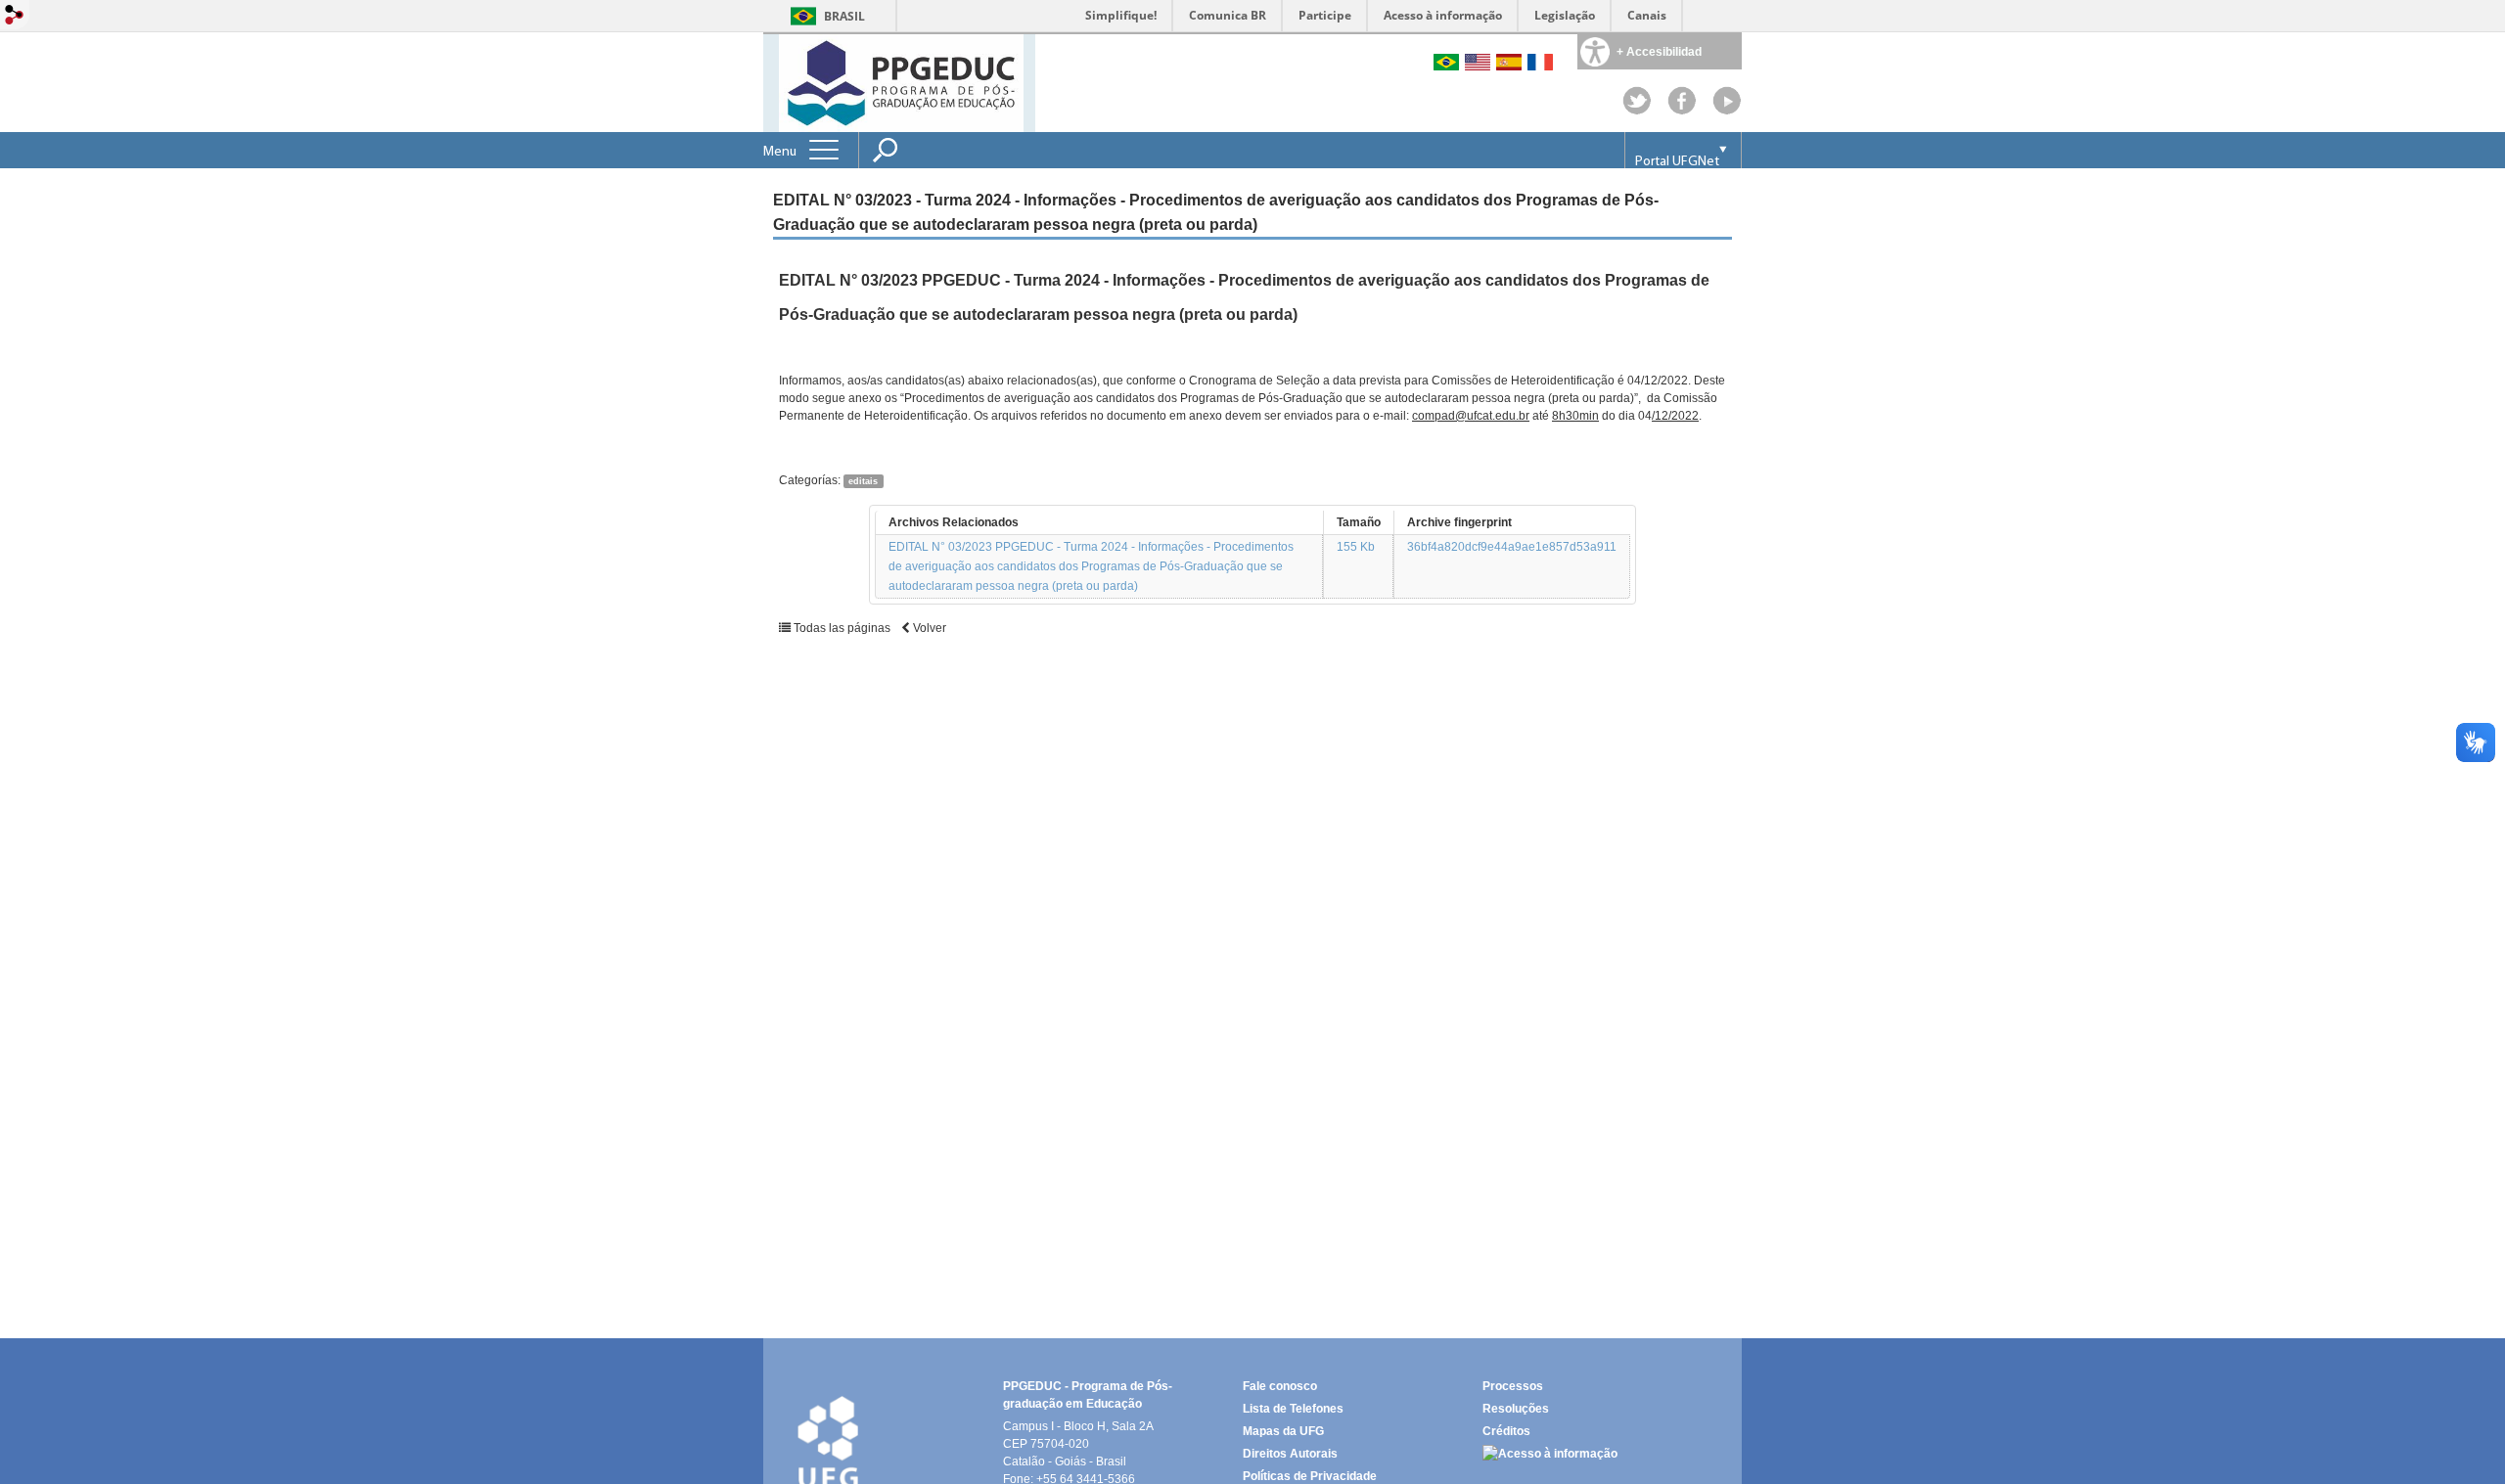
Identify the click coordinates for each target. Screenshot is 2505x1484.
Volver (928, 628)
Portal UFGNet (1677, 162)
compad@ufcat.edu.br (1471, 416)
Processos (1513, 1386)
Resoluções (1516, 1409)
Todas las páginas (841, 628)
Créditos (1506, 1431)
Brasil (844, 16)
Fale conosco (1280, 1386)
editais (863, 481)
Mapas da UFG (1283, 1431)
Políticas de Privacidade (1310, 1476)
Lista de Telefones (1293, 1409)
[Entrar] (15, 16)
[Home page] (901, 82)
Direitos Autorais (1290, 1454)
